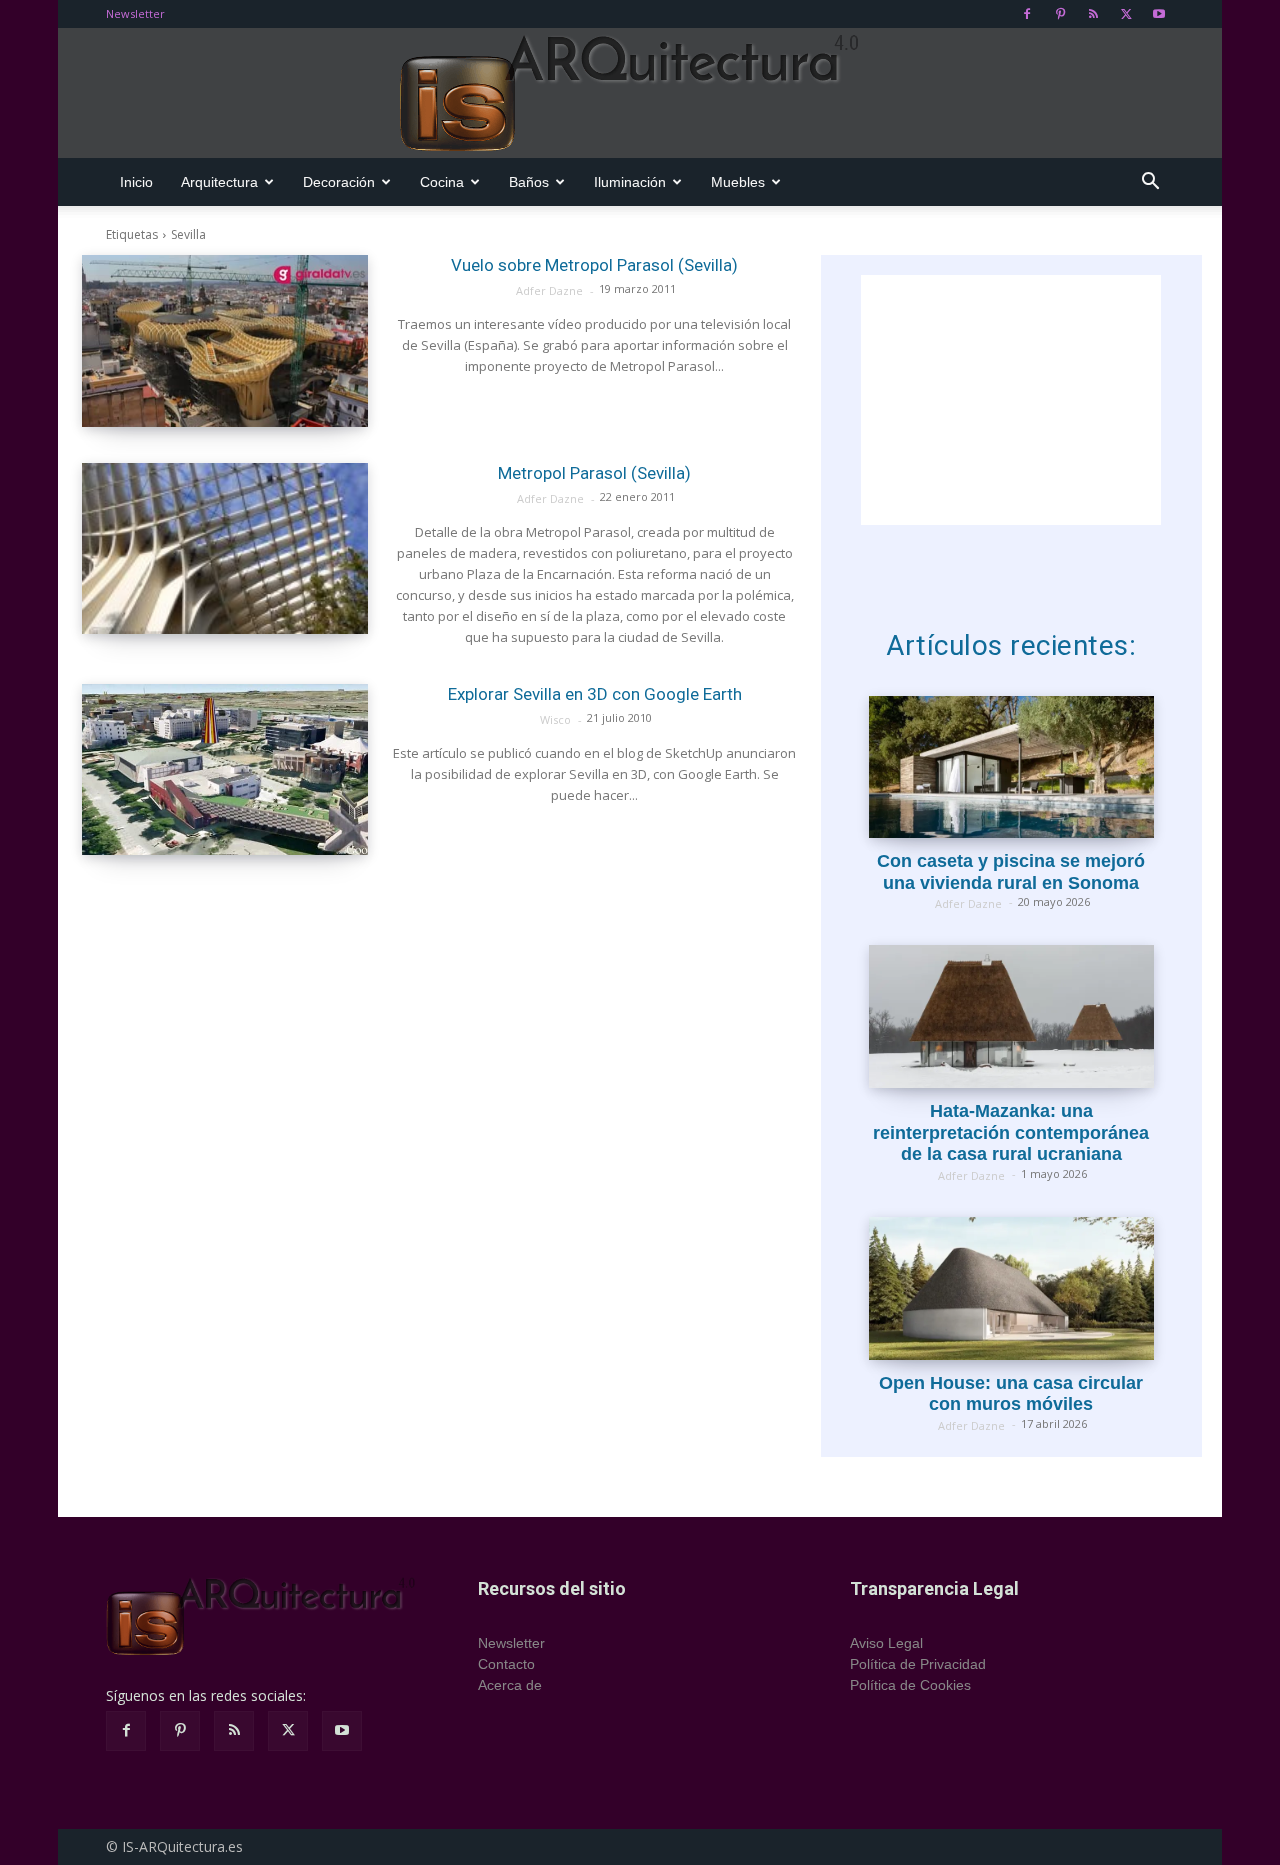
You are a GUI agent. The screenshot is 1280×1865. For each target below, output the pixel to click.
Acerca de (510, 1685)
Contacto (506, 1664)
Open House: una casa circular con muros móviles (1011, 1394)
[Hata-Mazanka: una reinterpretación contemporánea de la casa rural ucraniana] (1011, 1016)
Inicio (136, 182)
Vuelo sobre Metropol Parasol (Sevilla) (594, 265)
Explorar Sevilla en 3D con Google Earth (595, 694)
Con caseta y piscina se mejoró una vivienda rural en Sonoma (1011, 872)
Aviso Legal (886, 1643)
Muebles (738, 182)
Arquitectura (219, 182)
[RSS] (1093, 14)
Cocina (442, 182)
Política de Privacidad (918, 1664)
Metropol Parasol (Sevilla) (594, 473)
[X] (1126, 14)
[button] (1150, 183)
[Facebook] (1027, 14)
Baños (529, 182)
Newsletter (135, 13)
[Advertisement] (1011, 400)
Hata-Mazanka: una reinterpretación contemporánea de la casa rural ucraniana (1011, 1132)
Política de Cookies (910, 1685)
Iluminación (630, 182)
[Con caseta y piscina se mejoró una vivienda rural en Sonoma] (1011, 767)
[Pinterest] (1060, 14)
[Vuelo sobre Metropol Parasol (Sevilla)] (225, 341)
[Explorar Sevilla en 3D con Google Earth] (225, 770)
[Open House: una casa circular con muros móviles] (1011, 1288)
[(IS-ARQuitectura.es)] (640, 94)
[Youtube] (1159, 14)
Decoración (339, 182)
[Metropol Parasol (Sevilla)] (225, 549)
